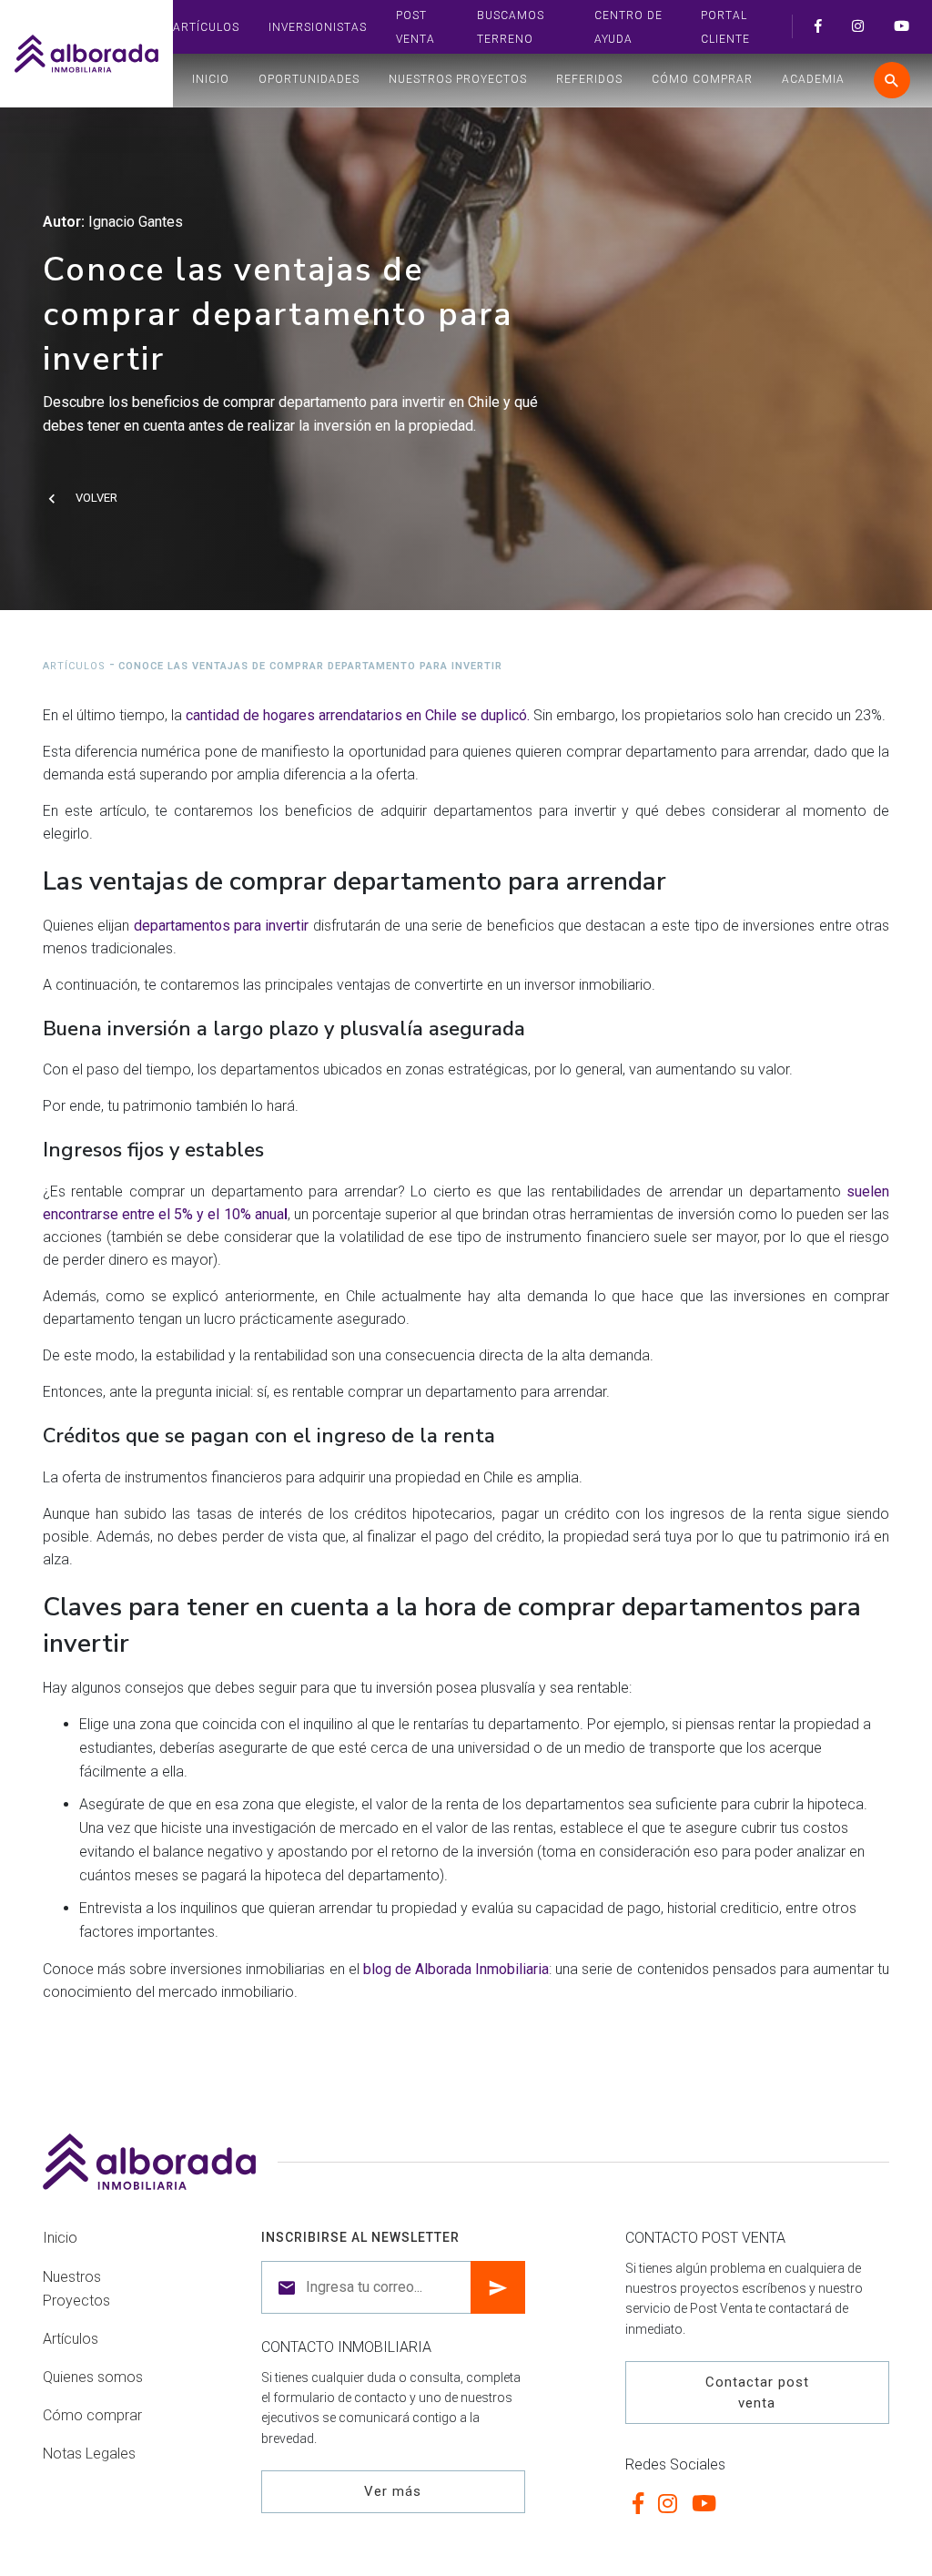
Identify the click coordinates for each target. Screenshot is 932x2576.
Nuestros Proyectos (458, 79)
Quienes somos (93, 2377)
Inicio (211, 79)
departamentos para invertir (222, 926)
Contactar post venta (757, 2393)
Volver (96, 498)
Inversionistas (318, 27)
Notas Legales (89, 2454)
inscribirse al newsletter (360, 2237)
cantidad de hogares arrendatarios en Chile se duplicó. (358, 715)
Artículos (206, 27)
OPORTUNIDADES (309, 79)
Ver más (393, 2491)
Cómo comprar (702, 79)
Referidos (589, 79)
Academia (813, 79)
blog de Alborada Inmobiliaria (456, 1969)
